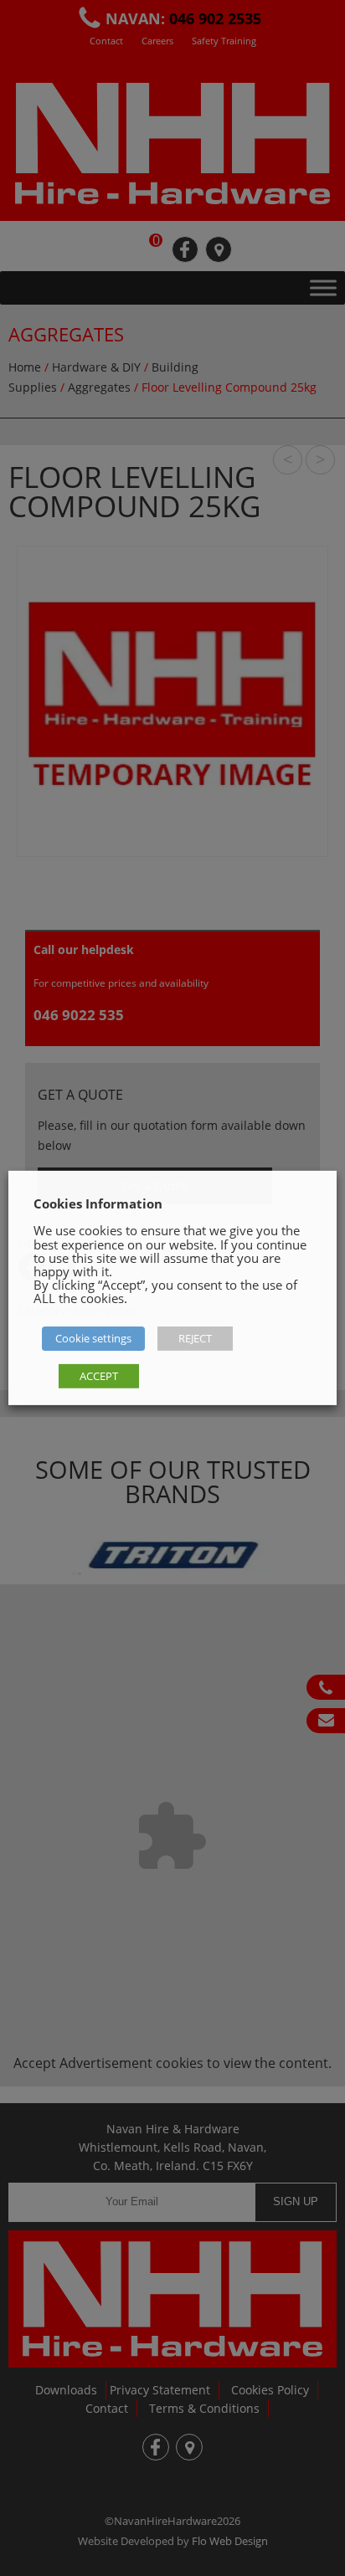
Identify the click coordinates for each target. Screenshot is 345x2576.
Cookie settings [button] (93, 1338)
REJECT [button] (195, 1338)
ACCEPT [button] (99, 1376)
